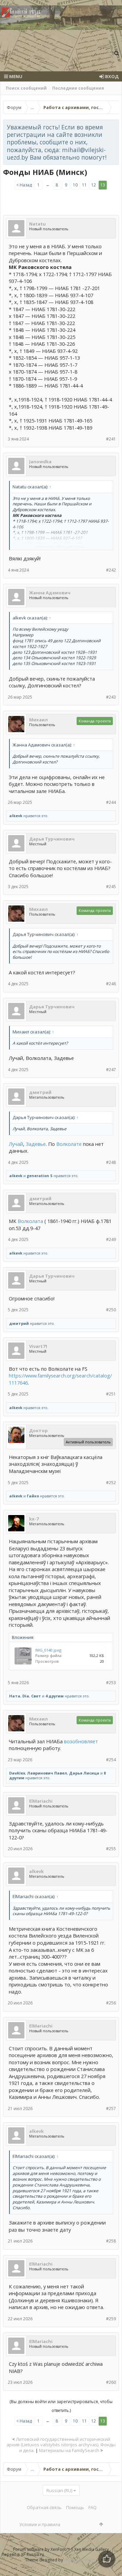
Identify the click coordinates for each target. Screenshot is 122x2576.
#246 (111, 984)
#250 (111, 1310)
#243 (111, 697)
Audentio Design (80, 2560)
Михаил (38, 720)
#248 (111, 1162)
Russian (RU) (59, 2490)
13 (103, 185)
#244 (111, 802)
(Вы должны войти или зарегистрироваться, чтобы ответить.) (61, 2406)
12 (94, 185)
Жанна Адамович (50, 593)
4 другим (55, 1696)
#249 (111, 1239)
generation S (40, 1176)
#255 (111, 1849)
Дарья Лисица (84, 1773)
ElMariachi (41, 1801)
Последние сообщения (78, 88)
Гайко (33, 1496)
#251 (111, 1394)
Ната (15, 1696)
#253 (111, 1683)
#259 (111, 2319)
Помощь (75, 2507)
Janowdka (40, 462)
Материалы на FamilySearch (69, 2450)
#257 (111, 2109)
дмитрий (40, 1092)
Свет (36, 1696)
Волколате (69, 1144)
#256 (111, 2003)
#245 (111, 887)
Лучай (16, 1144)
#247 (111, 1070)
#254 (111, 1760)
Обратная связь (44, 2507)
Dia (26, 1696)
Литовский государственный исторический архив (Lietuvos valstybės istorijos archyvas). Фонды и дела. (61, 2445)
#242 (111, 570)
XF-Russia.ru (33, 2554)
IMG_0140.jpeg (48, 1650)
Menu (15, 76)
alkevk (16, 816)
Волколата (30, 1221)
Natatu (37, 224)
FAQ (93, 2507)
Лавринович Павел (47, 1773)
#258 (111, 2241)
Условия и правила (40, 2524)
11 (84, 185)
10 (75, 185)
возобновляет (81, 1741)
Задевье (36, 1144)
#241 (111, 439)
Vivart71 (38, 1346)
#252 (111, 1483)
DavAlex (17, 1773)
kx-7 (34, 1519)
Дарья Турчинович (52, 839)
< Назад (24, 185)
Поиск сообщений (26, 88)
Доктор (38, 1430)
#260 (111, 2382)
